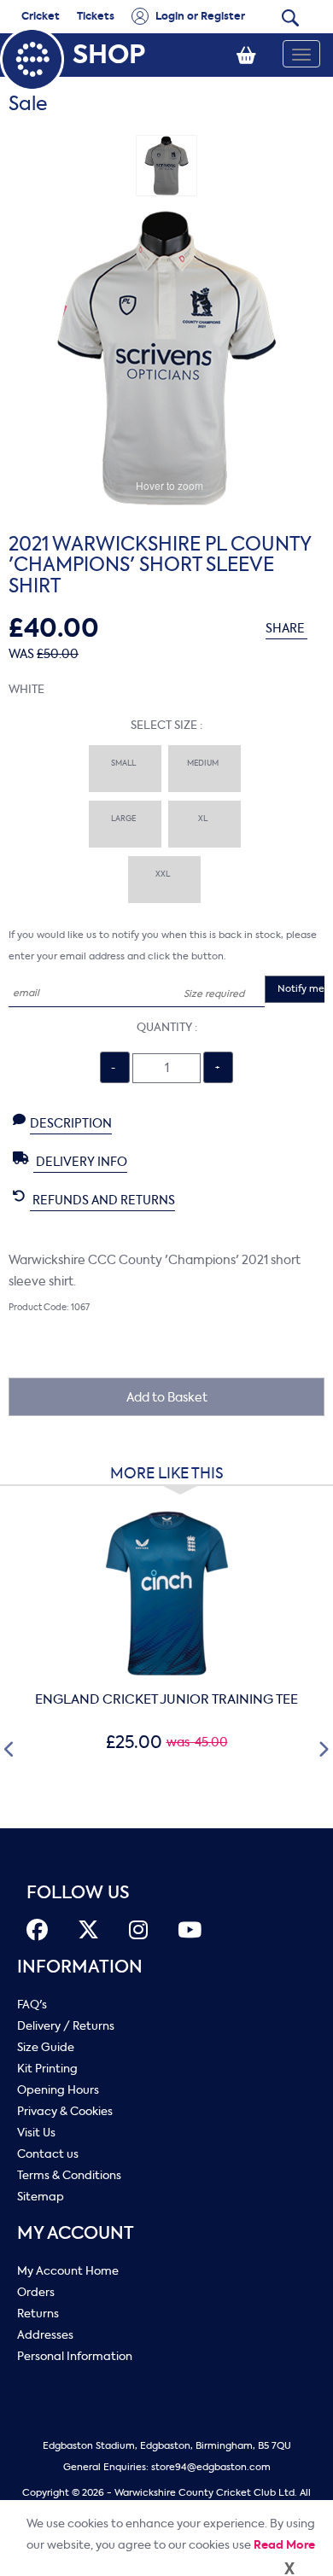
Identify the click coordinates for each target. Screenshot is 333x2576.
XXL (164, 874)
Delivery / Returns (66, 2026)
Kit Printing (47, 2069)
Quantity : (167, 1027)
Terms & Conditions (69, 2175)
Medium (204, 763)
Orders (36, 2292)
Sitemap (41, 2197)
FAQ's (32, 2005)
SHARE (286, 629)
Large (125, 819)
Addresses (45, 2335)
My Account (76, 2233)
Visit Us (36, 2133)
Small (125, 763)
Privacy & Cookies (65, 2111)
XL (204, 819)
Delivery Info (80, 1162)
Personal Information (75, 2356)
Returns (38, 2314)
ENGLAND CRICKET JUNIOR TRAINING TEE (166, 1699)
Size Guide (46, 2047)
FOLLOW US (78, 1893)
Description (71, 1124)
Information (80, 1967)
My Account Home (68, 2271)
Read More (284, 2545)
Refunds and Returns (102, 1201)
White (26, 689)
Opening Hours (58, 2090)
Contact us (48, 2154)
